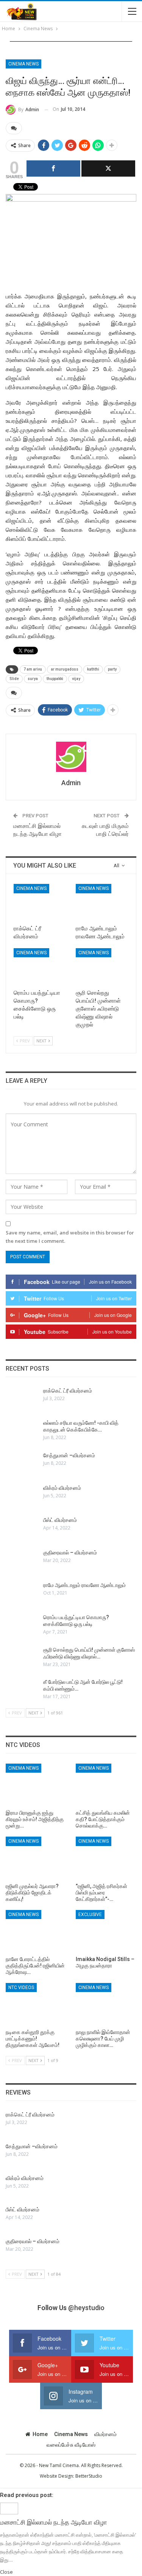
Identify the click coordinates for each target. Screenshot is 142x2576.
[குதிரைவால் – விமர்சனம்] (22, 1561)
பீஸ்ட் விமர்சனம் (60, 1520)
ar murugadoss (65, 669)
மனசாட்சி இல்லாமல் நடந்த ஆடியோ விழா (54, 2522)
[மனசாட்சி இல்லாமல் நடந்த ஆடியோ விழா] (9, 2508)
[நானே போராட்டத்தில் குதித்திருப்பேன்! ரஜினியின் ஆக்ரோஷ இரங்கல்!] (36, 1931)
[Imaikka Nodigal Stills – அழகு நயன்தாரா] (106, 1931)
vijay (76, 679)
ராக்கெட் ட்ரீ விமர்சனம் (68, 1391)
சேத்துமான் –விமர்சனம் (69, 1455)
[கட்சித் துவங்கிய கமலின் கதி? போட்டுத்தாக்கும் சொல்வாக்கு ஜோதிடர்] (106, 1785)
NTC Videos (21, 1988)
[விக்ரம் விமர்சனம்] (22, 1497)
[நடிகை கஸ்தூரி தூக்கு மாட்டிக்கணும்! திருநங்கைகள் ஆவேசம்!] (36, 2004)
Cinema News (23, 64)
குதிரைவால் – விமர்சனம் (70, 1553)
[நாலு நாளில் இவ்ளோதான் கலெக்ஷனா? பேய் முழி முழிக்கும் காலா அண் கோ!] (106, 2004)
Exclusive (90, 1915)
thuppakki (55, 679)
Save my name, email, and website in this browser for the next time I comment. (70, 1237)
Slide (14, 679)
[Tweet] (108, 168)
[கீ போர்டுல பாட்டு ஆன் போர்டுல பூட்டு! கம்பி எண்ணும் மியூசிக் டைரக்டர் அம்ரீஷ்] (22, 1691)
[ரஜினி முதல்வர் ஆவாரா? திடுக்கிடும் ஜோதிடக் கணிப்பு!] (36, 1858)
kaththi (93, 669)
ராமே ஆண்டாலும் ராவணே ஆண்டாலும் (84, 1585)
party (112, 669)
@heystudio (86, 2308)
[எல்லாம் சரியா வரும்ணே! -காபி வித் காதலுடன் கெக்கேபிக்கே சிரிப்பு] (22, 1432)
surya (33, 679)
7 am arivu (33, 669)
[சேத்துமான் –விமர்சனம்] (22, 1464)
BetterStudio (89, 2476)
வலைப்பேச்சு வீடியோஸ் (71, 2445)
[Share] (53, 168)
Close (6, 2572)
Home (40, 2434)
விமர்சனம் (105, 2434)
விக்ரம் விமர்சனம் (62, 1488)
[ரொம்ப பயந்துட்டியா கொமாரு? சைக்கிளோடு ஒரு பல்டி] (40, 967)
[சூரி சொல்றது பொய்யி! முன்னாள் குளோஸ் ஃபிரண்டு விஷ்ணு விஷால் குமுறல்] (102, 967)
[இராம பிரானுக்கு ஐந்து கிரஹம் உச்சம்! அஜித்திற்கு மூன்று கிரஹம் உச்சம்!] (36, 1785)
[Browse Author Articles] (71, 757)
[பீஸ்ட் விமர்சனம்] (22, 1529)
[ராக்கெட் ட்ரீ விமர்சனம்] (40, 902)
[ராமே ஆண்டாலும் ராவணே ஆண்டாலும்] (102, 902)
